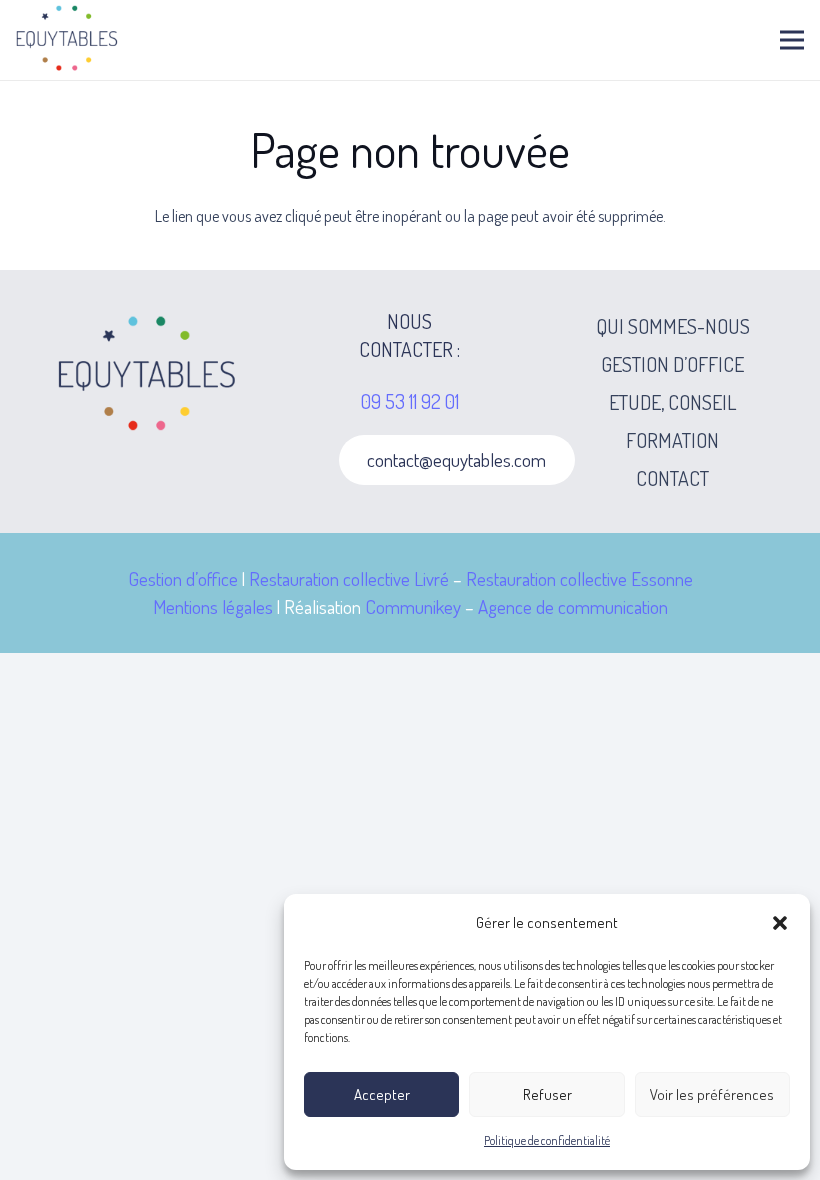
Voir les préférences (712, 1094)
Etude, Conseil (672, 402)
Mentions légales (213, 606)
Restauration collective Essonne (579, 578)
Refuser (547, 1094)
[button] (780, 923)
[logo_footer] (70, 40)
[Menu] (792, 40)
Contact (672, 478)
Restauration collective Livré (349, 578)
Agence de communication (573, 606)
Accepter (382, 1094)
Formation (672, 440)
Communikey (413, 606)
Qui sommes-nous (673, 326)
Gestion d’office (672, 364)
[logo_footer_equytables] (147, 376)
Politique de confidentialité (547, 1140)
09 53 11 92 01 (410, 401)
